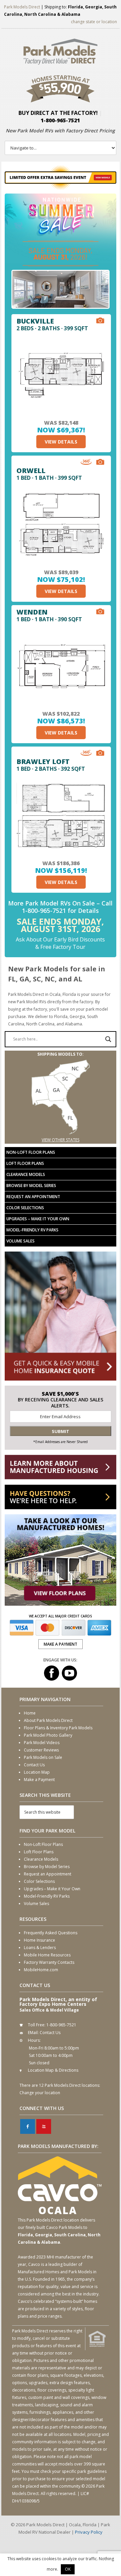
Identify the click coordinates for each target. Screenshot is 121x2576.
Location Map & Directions (53, 2070)
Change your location (40, 2093)
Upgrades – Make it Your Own (38, 1219)
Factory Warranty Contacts (49, 1962)
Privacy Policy (89, 2532)
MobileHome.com (41, 1970)
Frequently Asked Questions (51, 1933)
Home (30, 1713)
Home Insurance (39, 1940)
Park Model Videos (42, 1743)
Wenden (32, 612)
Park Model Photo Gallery (48, 1735)
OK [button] (68, 2569)
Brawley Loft (43, 762)
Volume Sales (21, 1241)
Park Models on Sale (43, 1757)
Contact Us (34, 1765)
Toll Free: (37, 2025)
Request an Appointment (33, 1197)
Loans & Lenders (40, 1948)
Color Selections (25, 1208)
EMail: (33, 2033)
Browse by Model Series (31, 1186)
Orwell (31, 471)
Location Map (37, 1772)
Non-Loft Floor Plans (31, 1152)
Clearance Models (26, 1174)
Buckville (35, 321)
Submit (61, 1431)
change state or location (94, 22)
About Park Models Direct (48, 1720)
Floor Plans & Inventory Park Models (58, 1728)
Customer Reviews (41, 1750)
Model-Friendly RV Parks (32, 1230)
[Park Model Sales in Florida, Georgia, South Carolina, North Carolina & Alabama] (61, 1132)
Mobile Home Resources (47, 1955)
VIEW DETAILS (61, 442)
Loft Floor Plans (25, 1163)
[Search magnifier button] (108, 1039)
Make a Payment (39, 1780)
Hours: (34, 2040)
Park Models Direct (22, 7)
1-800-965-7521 (60, 120)
